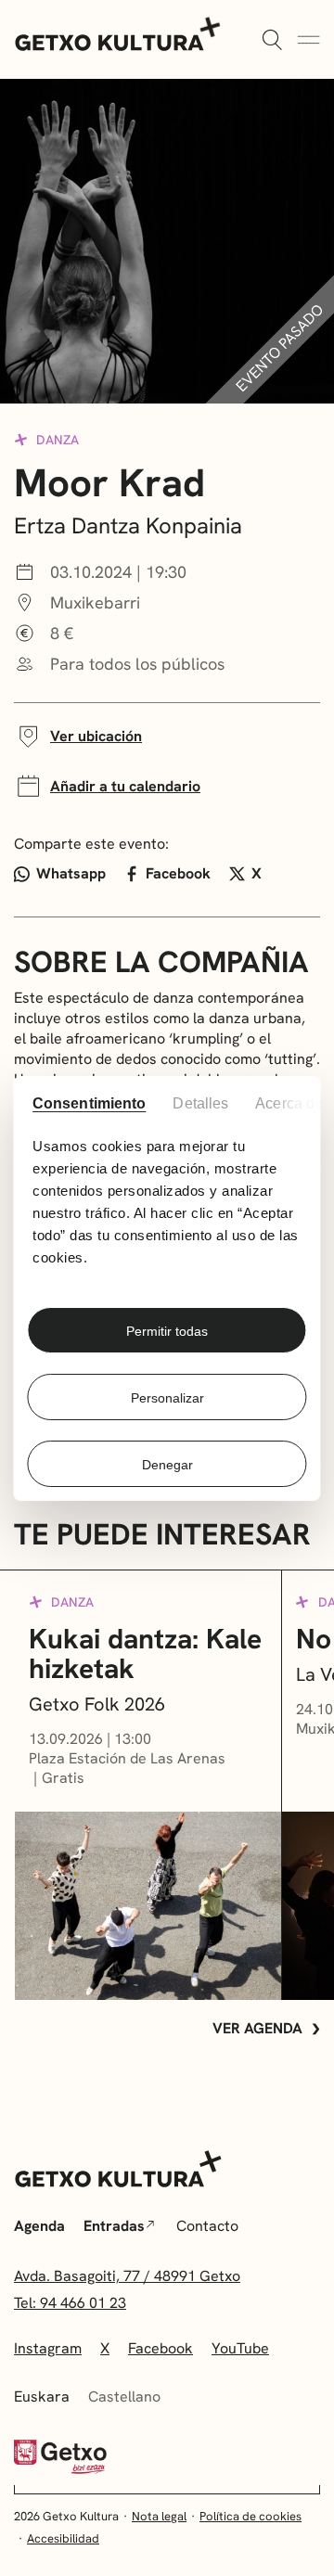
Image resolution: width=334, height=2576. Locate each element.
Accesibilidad (63, 2538)
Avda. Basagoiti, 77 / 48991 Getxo (127, 2276)
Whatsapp (71, 873)
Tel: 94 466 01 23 (70, 2303)
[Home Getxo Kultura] (118, 32)
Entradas (114, 2226)
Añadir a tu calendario (125, 786)
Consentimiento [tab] (89, 1103)
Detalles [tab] (201, 1103)
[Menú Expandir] (308, 41)
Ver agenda (257, 2028)
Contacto (207, 2226)
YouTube (240, 2348)
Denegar (167, 1465)
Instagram (48, 2348)
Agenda (39, 2226)
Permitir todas (167, 1331)
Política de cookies (250, 2516)
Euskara (42, 2397)
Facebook (178, 873)
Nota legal (159, 2516)
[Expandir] (272, 41)
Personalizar (167, 1398)
